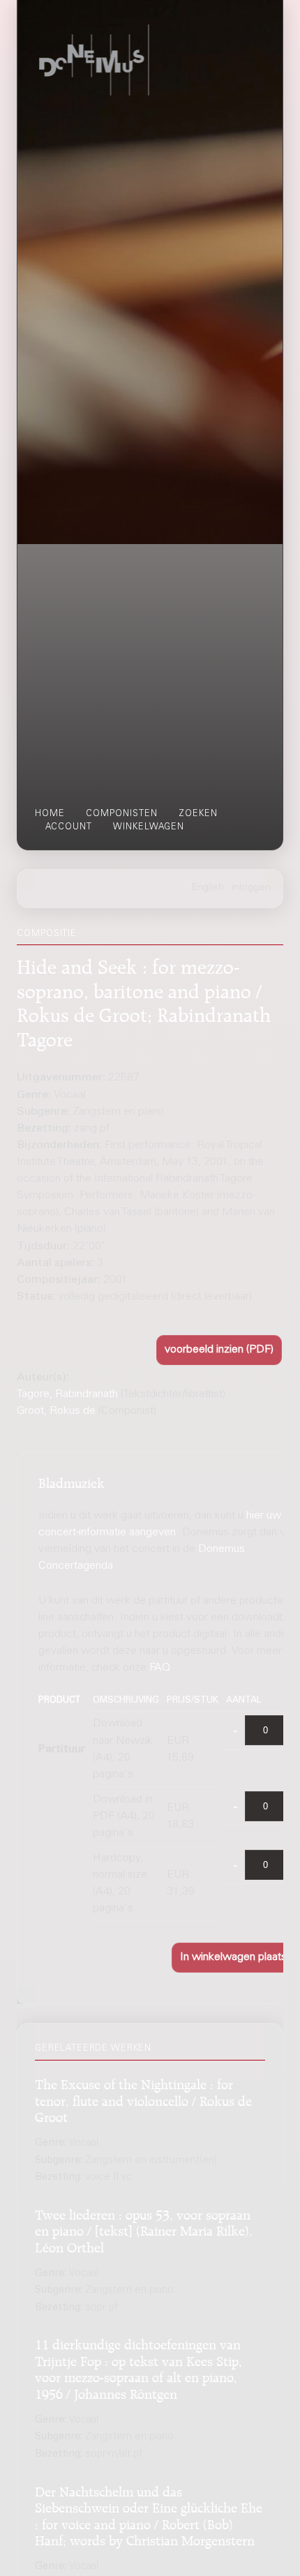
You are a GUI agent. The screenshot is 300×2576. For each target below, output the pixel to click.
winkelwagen (149, 827)
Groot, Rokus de (56, 1411)
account (69, 827)
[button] (219, 1350)
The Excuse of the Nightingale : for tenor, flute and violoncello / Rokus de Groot (143, 2099)
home (50, 814)
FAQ (160, 1668)
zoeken (198, 814)
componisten (122, 814)
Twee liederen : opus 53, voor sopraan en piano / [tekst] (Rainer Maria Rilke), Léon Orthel (144, 2229)
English (208, 888)
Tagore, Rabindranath (67, 1394)
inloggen (251, 888)
